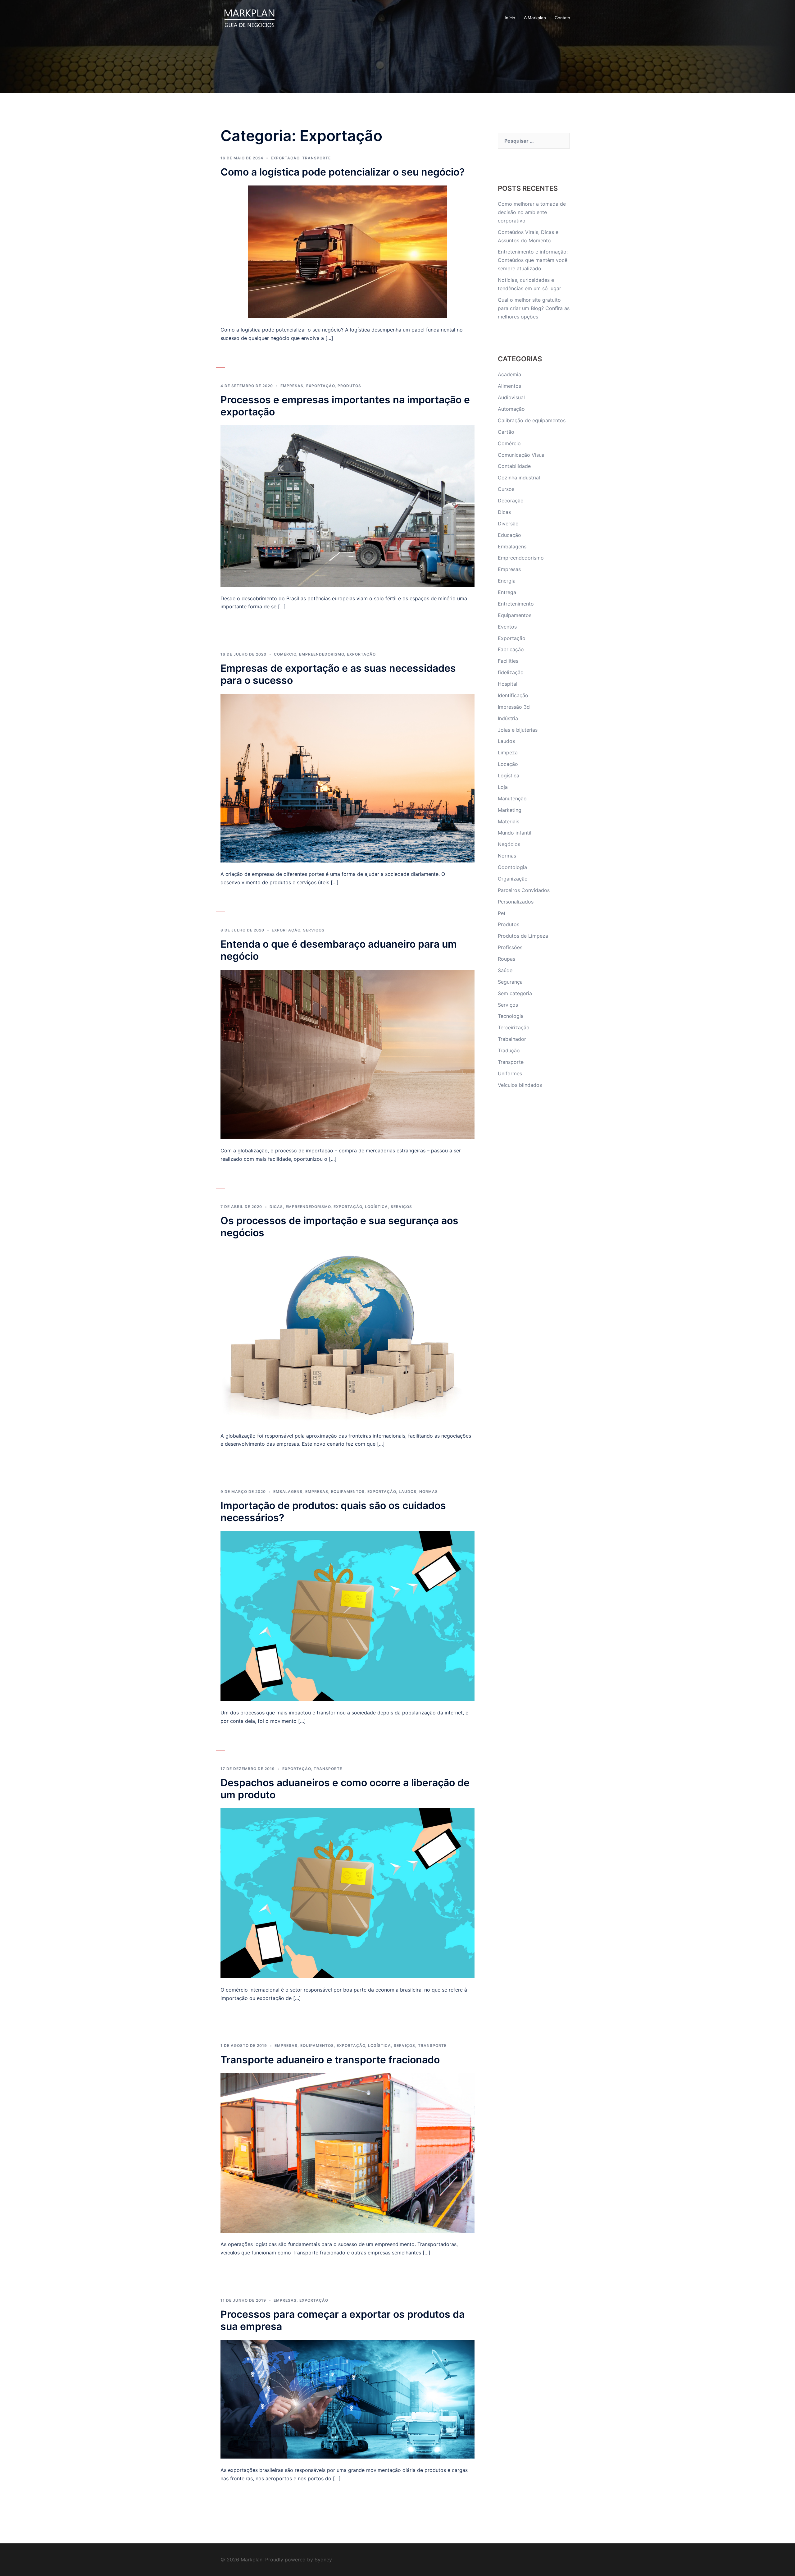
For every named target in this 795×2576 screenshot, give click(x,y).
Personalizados (516, 902)
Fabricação (511, 649)
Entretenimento (516, 604)
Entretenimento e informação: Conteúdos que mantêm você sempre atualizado (533, 260)
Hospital (508, 684)
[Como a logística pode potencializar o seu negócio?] (348, 251)
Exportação (285, 158)
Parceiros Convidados (524, 890)
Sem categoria (515, 993)
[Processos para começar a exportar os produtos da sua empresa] (348, 2399)
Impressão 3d (514, 707)
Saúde (505, 970)
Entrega (507, 592)
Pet (502, 913)
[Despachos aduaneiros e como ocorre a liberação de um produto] (348, 1893)
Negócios (509, 844)
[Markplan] (249, 17)
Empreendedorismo (322, 654)
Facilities (508, 661)
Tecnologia (511, 1016)
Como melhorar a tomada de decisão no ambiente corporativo (532, 212)
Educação (509, 535)
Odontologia (512, 867)
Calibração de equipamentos (532, 420)
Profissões (510, 947)
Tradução (509, 1050)
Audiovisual (511, 397)
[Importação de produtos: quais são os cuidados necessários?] (348, 1616)
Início (510, 18)
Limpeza (508, 753)
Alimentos (509, 386)
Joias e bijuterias (518, 730)
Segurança (510, 982)
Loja (503, 787)
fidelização (511, 672)
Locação (508, 764)
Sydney (323, 2560)
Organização (513, 879)
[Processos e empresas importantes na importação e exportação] (348, 506)
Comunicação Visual (522, 455)
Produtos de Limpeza (523, 936)
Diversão (508, 524)
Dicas (276, 1207)
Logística (376, 1207)
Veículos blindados (520, 1085)
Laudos (408, 1492)
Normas (429, 1492)
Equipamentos (348, 1492)
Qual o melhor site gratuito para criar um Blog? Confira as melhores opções (534, 308)
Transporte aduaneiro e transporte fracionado (330, 2060)
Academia (509, 374)
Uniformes (510, 1073)
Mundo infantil (515, 833)
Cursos (506, 489)
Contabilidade (514, 466)
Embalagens (288, 1492)
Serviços (314, 930)
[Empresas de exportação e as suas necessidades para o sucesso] (348, 778)
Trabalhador (512, 1039)
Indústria (508, 718)
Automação (511, 409)
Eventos (507, 627)
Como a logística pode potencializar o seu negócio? (343, 172)
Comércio (285, 654)
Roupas (507, 959)
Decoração (511, 501)
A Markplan (535, 18)
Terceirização (514, 1027)
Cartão (506, 432)
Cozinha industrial (519, 478)
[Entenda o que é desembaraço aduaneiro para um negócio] (348, 1054)
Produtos (349, 386)
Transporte (316, 158)
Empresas (292, 386)
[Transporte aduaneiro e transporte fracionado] (348, 2153)
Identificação (513, 695)
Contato (562, 18)
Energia (507, 581)
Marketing (510, 810)
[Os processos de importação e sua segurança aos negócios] (348, 1335)
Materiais (509, 821)
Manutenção (512, 798)
